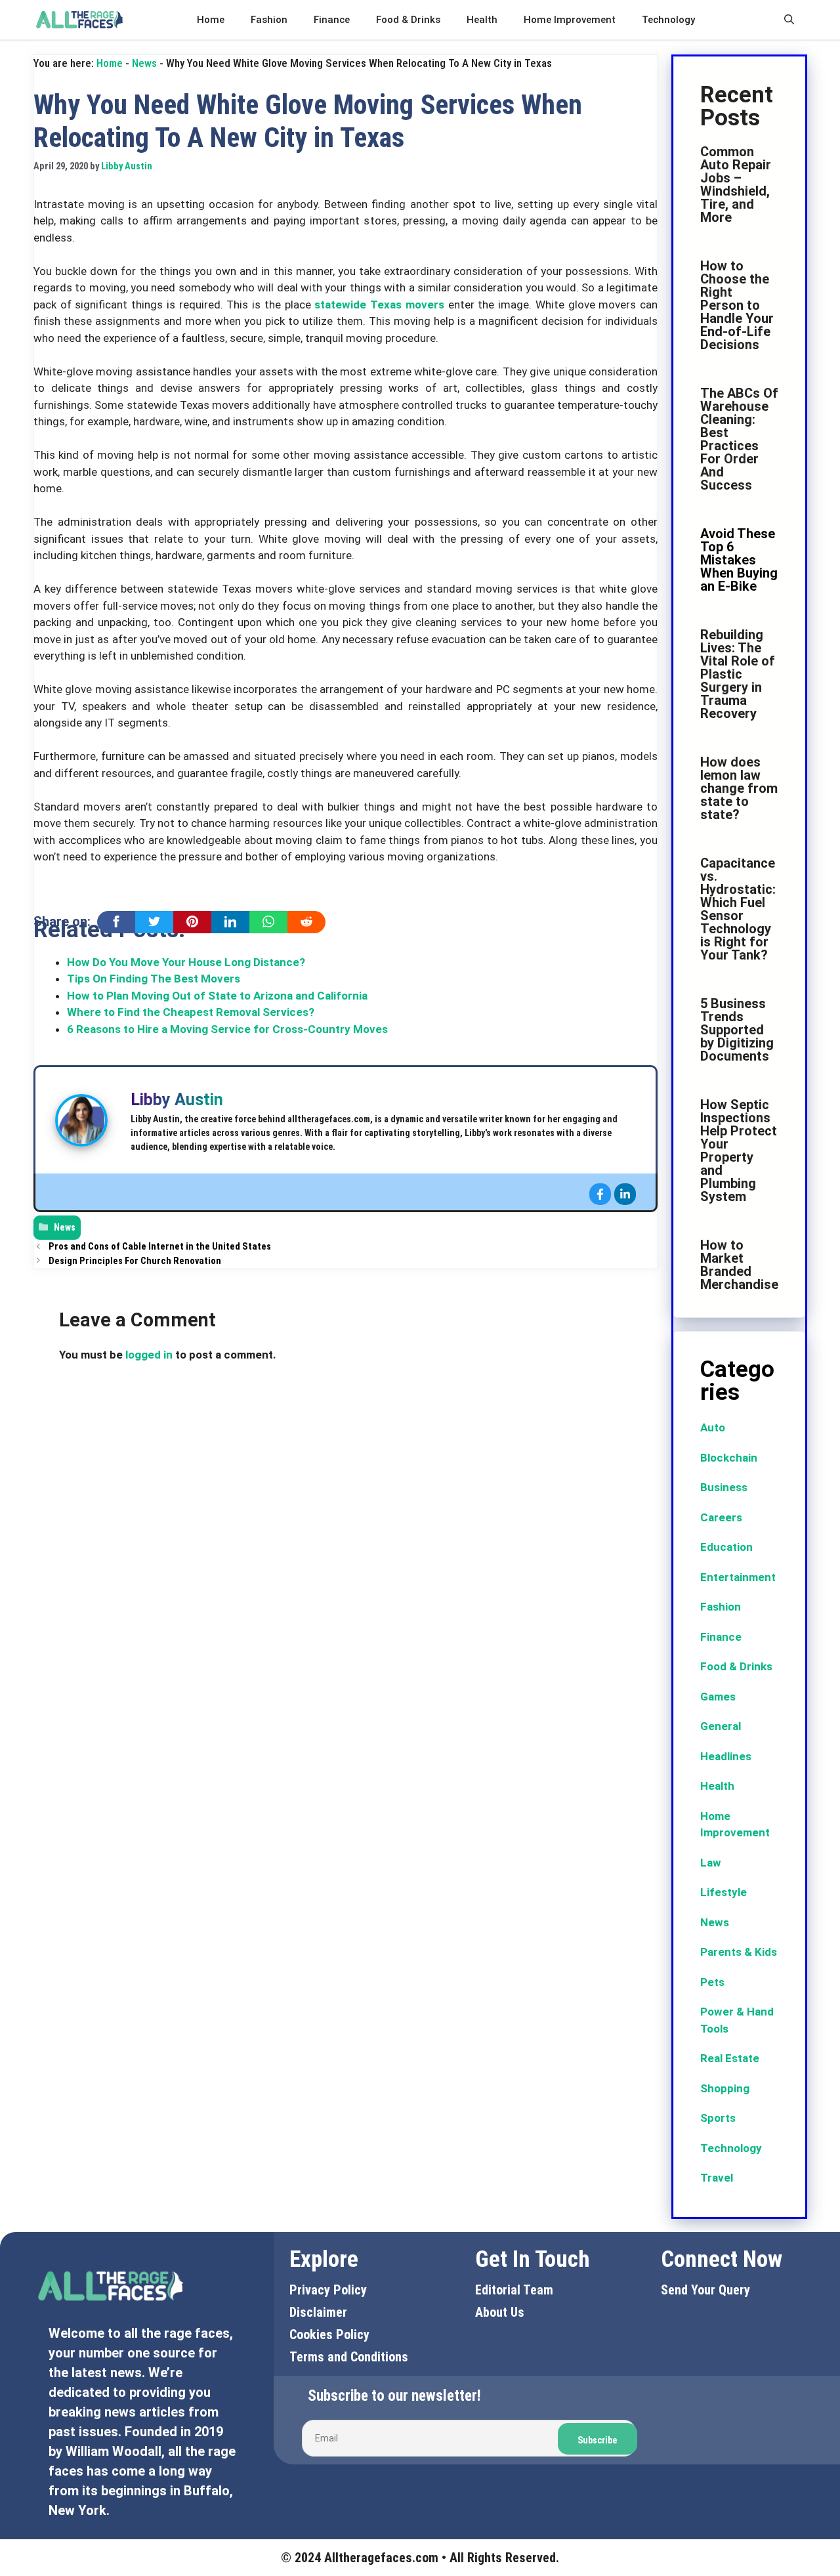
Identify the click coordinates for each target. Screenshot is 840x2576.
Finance (332, 20)
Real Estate (730, 2058)
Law (711, 1863)
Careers (721, 1517)
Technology (668, 20)
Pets (712, 1982)
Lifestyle (724, 1892)
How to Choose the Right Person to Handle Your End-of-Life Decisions (737, 305)
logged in (149, 1355)
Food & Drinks (408, 20)
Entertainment (738, 1577)
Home (211, 20)
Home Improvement (570, 20)
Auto (713, 1427)
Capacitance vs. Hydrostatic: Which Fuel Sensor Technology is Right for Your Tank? (738, 909)
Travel (717, 2178)
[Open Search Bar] (789, 20)
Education (726, 1547)
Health (482, 20)
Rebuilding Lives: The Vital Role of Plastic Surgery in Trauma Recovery (738, 674)
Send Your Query (705, 2290)
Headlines (726, 1756)
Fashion (269, 20)
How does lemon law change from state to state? (739, 788)
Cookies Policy (329, 2334)
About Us (500, 2312)
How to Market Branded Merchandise (739, 1265)
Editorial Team (514, 2290)
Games (718, 1697)
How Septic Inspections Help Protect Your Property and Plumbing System (739, 1151)
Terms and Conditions (349, 2357)
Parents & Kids (739, 1952)
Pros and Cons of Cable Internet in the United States (160, 1247)
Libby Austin (177, 1100)
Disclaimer (318, 2312)
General (721, 1726)
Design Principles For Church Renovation (135, 1261)
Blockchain (729, 1458)
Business (724, 1487)
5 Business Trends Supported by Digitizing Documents (737, 1030)
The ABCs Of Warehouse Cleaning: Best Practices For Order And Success (739, 439)
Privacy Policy (328, 2290)
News (144, 63)
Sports (718, 2118)
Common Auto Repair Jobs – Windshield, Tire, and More (736, 184)
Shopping (725, 2088)
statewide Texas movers (379, 305)
